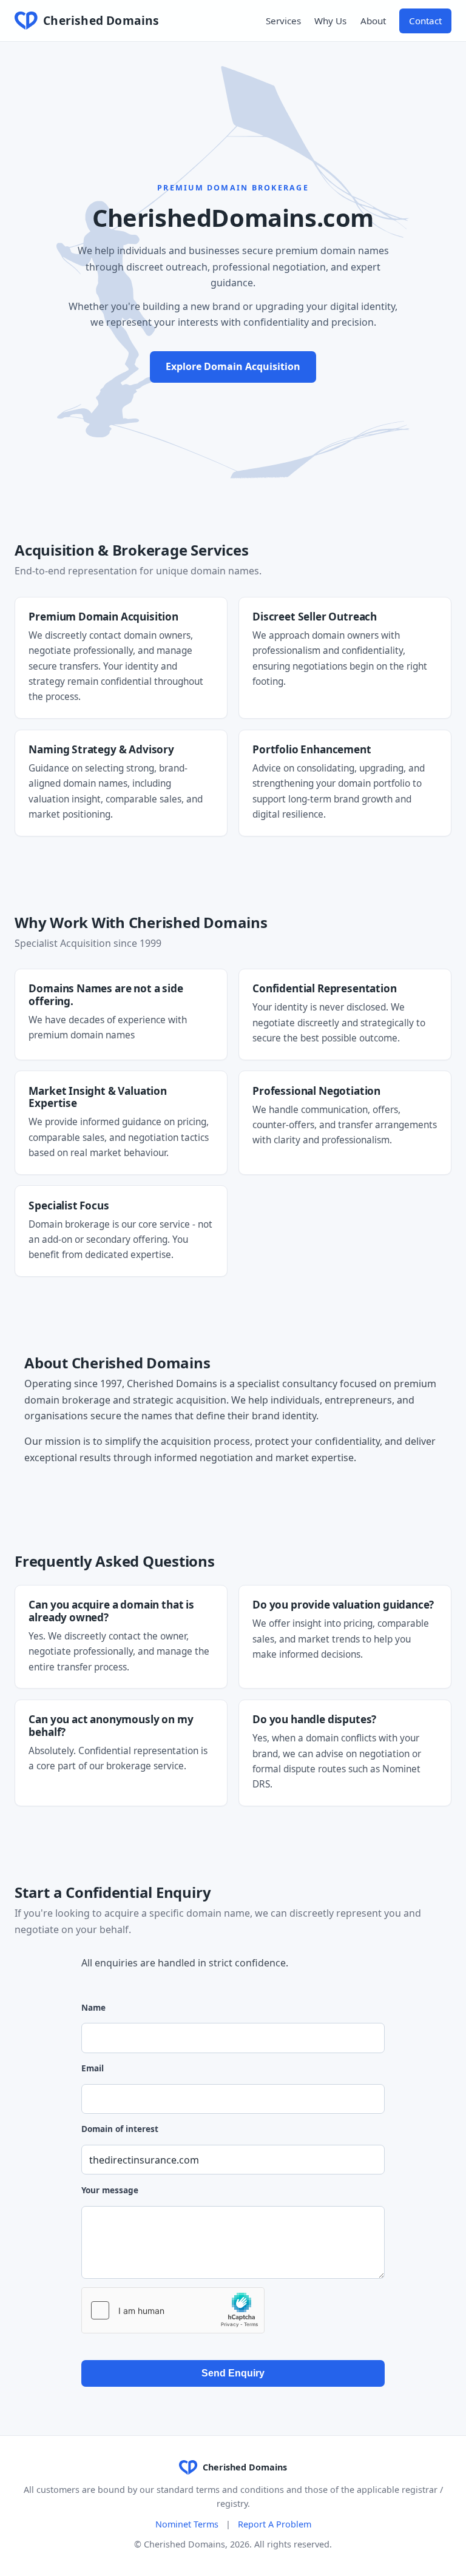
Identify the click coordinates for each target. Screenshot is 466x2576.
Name (93, 2007)
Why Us (330, 21)
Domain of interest (120, 2129)
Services (283, 21)
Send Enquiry (233, 2373)
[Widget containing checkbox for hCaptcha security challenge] (173, 2310)
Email (93, 2068)
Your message (110, 2190)
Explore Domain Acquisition (233, 366)
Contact (425, 21)
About (373, 21)
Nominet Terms (187, 2524)
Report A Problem (275, 2524)
